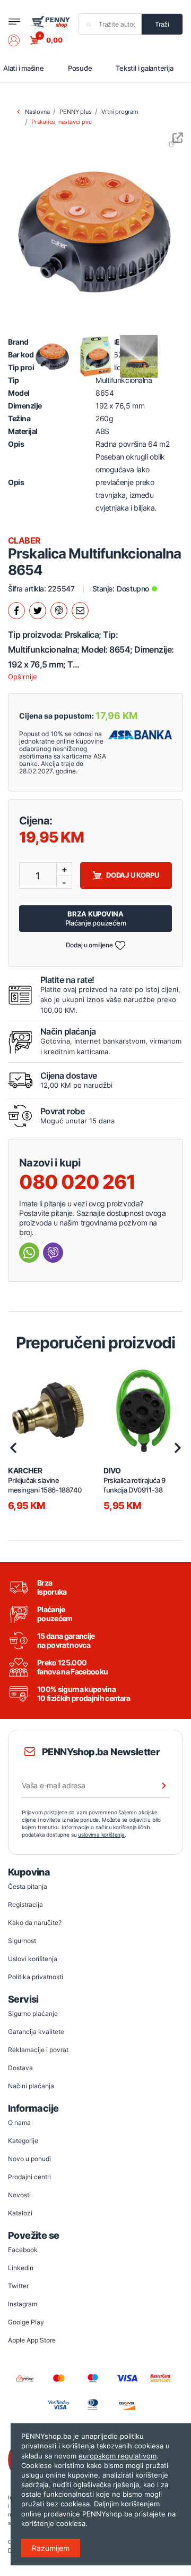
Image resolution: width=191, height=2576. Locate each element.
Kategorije (23, 2141)
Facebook (23, 2250)
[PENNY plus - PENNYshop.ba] (50, 21)
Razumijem (51, 2548)
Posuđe (80, 68)
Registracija (25, 1904)
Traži (162, 24)
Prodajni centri (29, 2177)
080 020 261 (77, 1182)
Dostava (20, 2068)
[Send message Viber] (53, 1253)
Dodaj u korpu (133, 875)
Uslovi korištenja (33, 1959)
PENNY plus (75, 112)
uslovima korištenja (101, 1835)
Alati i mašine (24, 68)
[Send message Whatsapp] (29, 1253)
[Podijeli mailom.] (80, 611)
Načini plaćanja (31, 2086)
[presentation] (13, 1448)
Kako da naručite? (35, 1923)
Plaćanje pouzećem (96, 918)
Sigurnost (22, 1941)
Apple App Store (32, 2340)
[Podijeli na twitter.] (38, 611)
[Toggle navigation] (14, 22)
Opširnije (23, 677)
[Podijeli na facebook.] (16, 611)
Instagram (23, 2304)
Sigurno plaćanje (33, 2014)
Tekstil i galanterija (144, 68)
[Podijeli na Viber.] (59, 611)
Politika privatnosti (36, 1977)
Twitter (18, 2286)
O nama (19, 2123)
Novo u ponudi (29, 2159)
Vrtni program (120, 112)
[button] (19, 40)
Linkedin (21, 2268)
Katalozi (20, 2213)
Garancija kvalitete (36, 2032)
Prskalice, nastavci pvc (61, 122)
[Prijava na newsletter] (157, 1786)
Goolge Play (26, 2322)
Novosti (19, 2195)
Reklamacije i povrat (38, 2050)
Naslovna (37, 112)
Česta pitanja (28, 1886)
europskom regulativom (118, 2456)
